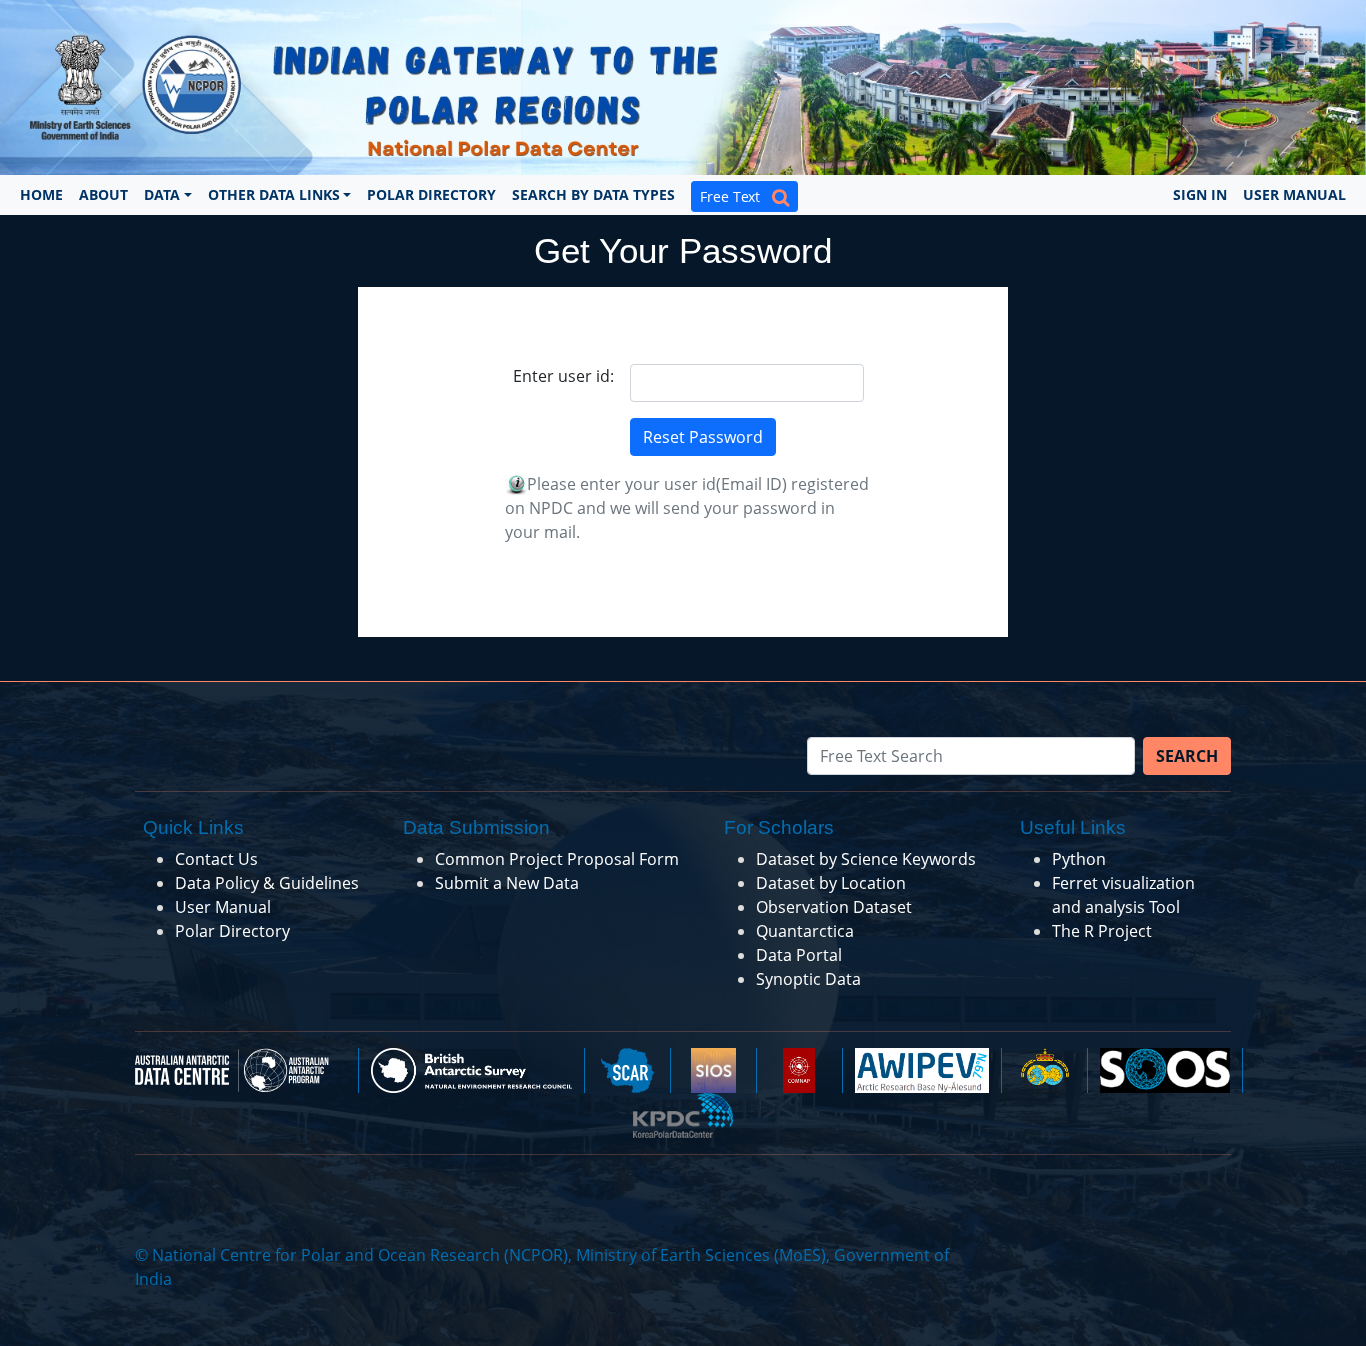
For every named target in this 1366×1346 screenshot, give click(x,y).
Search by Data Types (593, 194)
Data (162, 194)
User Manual (1294, 194)
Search (1187, 756)
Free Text (736, 196)
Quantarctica (805, 931)
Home (41, 194)
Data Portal (799, 955)
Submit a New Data (507, 883)
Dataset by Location (831, 883)
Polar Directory (431, 194)
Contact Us (216, 859)
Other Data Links (274, 194)
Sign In (1200, 194)
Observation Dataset (834, 907)
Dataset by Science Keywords (866, 859)
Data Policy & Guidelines (267, 883)
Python (1079, 859)
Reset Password (703, 437)
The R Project (1102, 931)
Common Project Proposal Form (557, 859)
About (103, 194)
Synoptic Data (808, 979)
